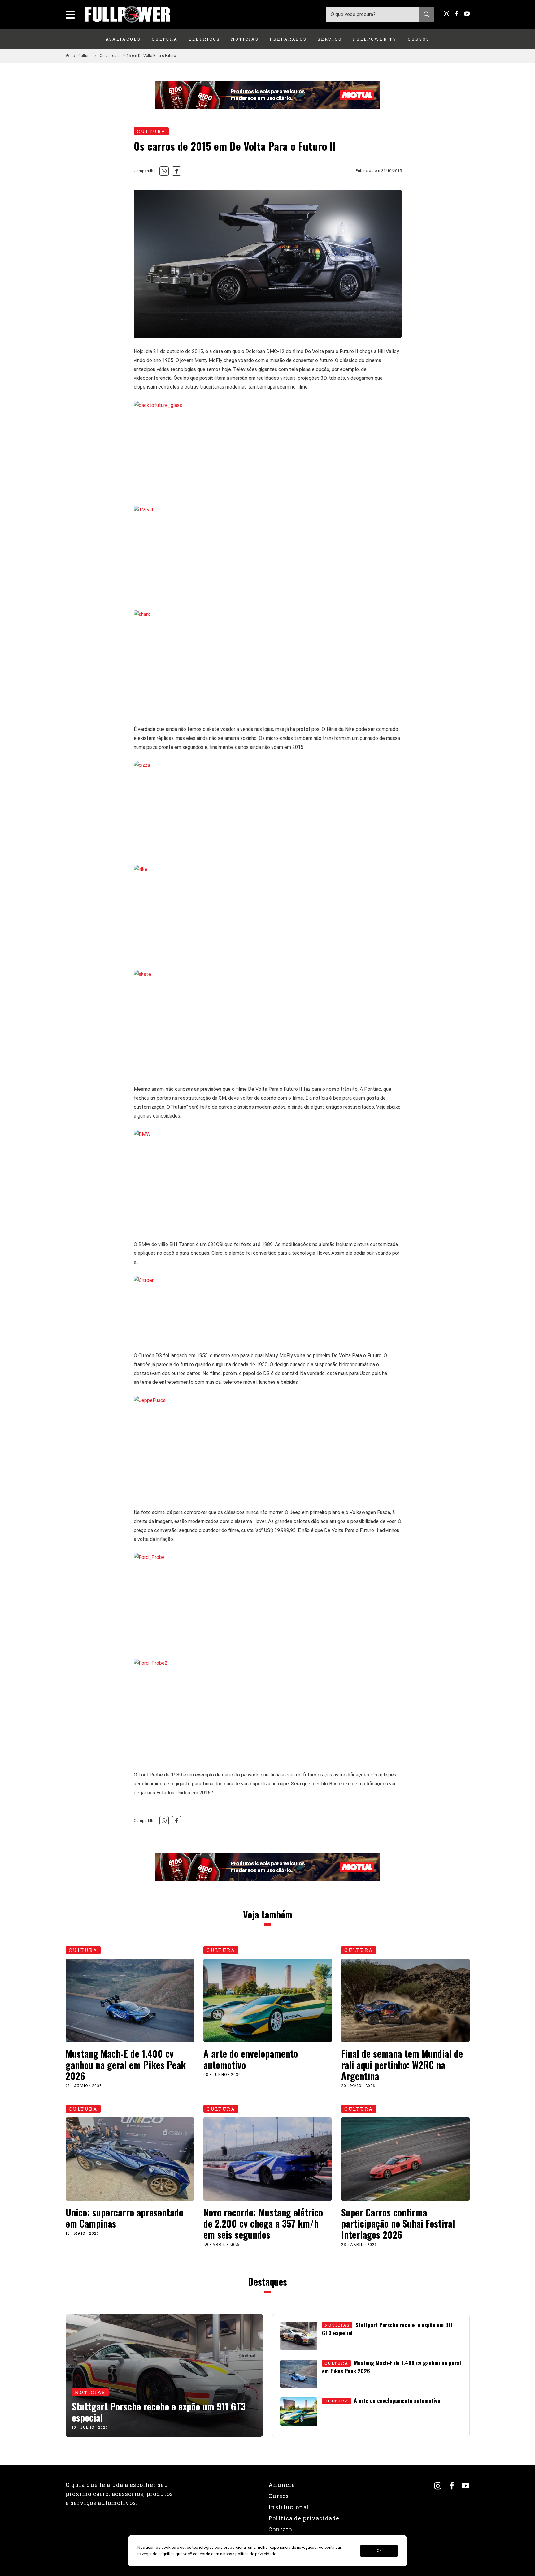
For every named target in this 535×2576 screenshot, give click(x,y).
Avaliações (123, 39)
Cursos (419, 39)
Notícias (245, 39)
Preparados (288, 39)
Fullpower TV (375, 39)
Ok (379, 2551)
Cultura (165, 39)
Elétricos (204, 39)
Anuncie (282, 2485)
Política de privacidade (304, 2518)
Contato (280, 2529)
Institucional (289, 2507)
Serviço (330, 39)
